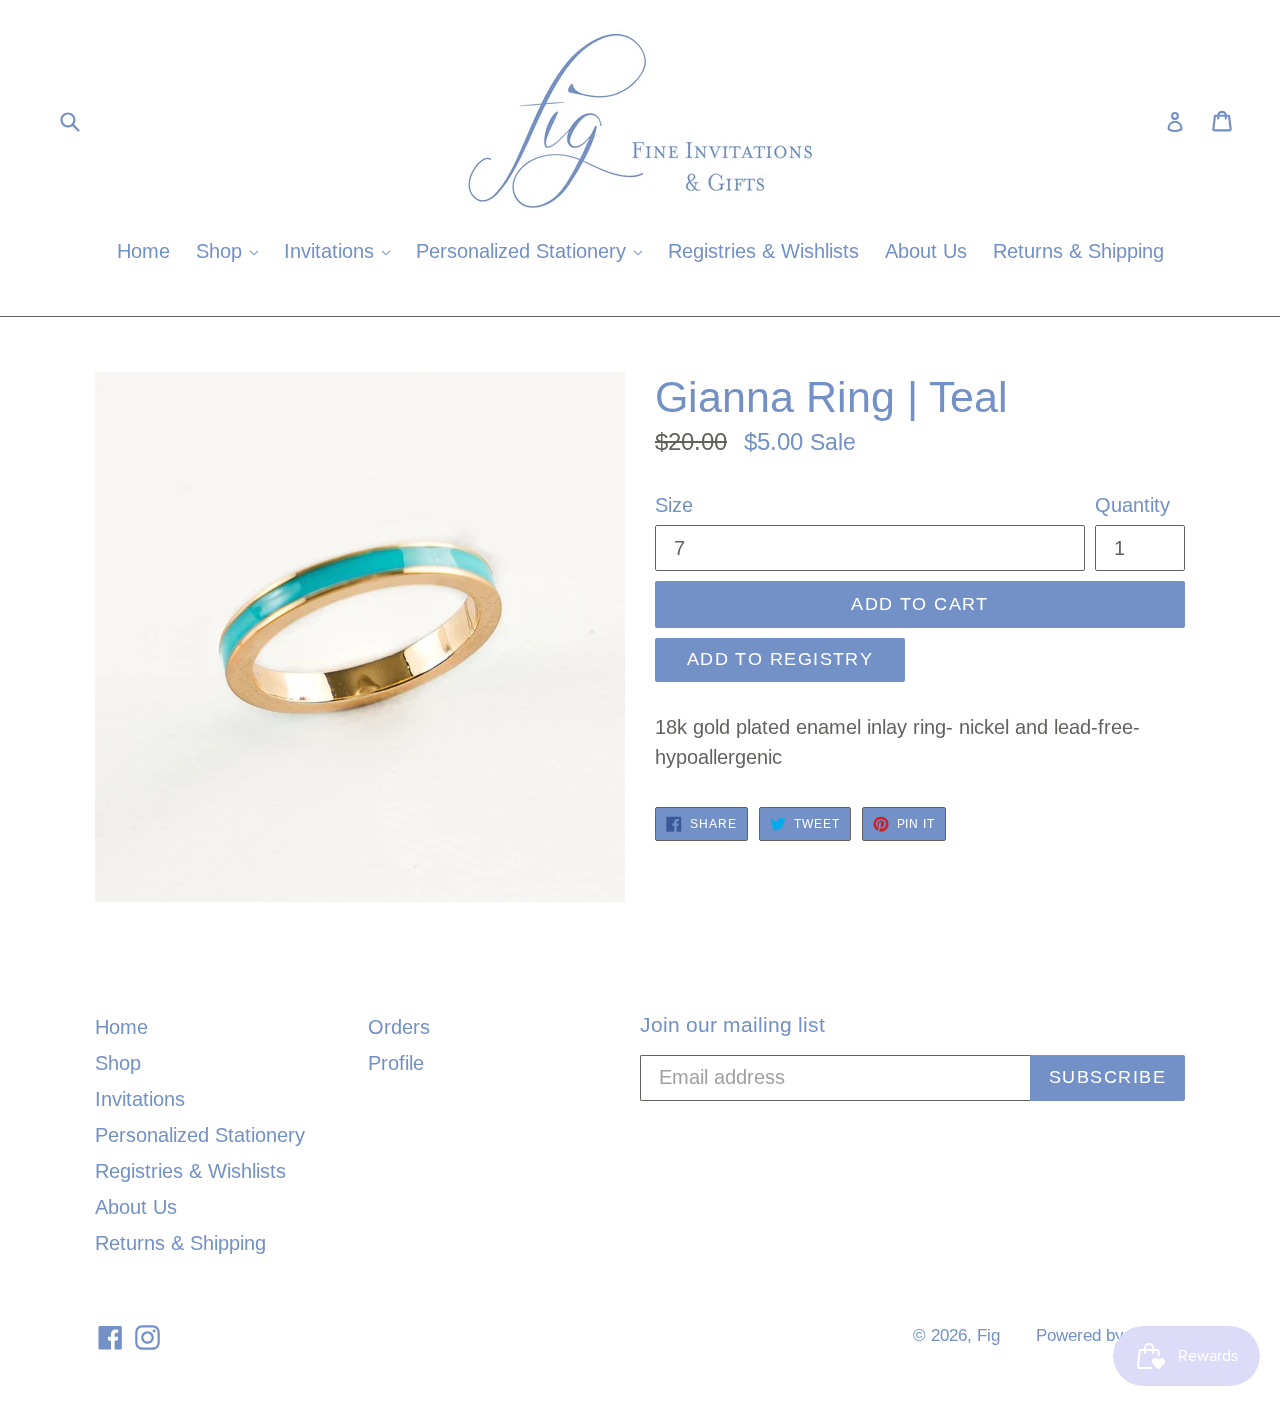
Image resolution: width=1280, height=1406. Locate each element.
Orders (399, 1027)
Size (674, 505)
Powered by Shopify (1110, 1335)
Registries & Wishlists (763, 251)
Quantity (1132, 505)
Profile (396, 1063)
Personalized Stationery (534, 250)
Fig (988, 1335)
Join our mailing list (732, 1024)
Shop (232, 250)
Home (143, 251)
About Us (926, 251)
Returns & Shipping (1078, 251)
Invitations (342, 250)
